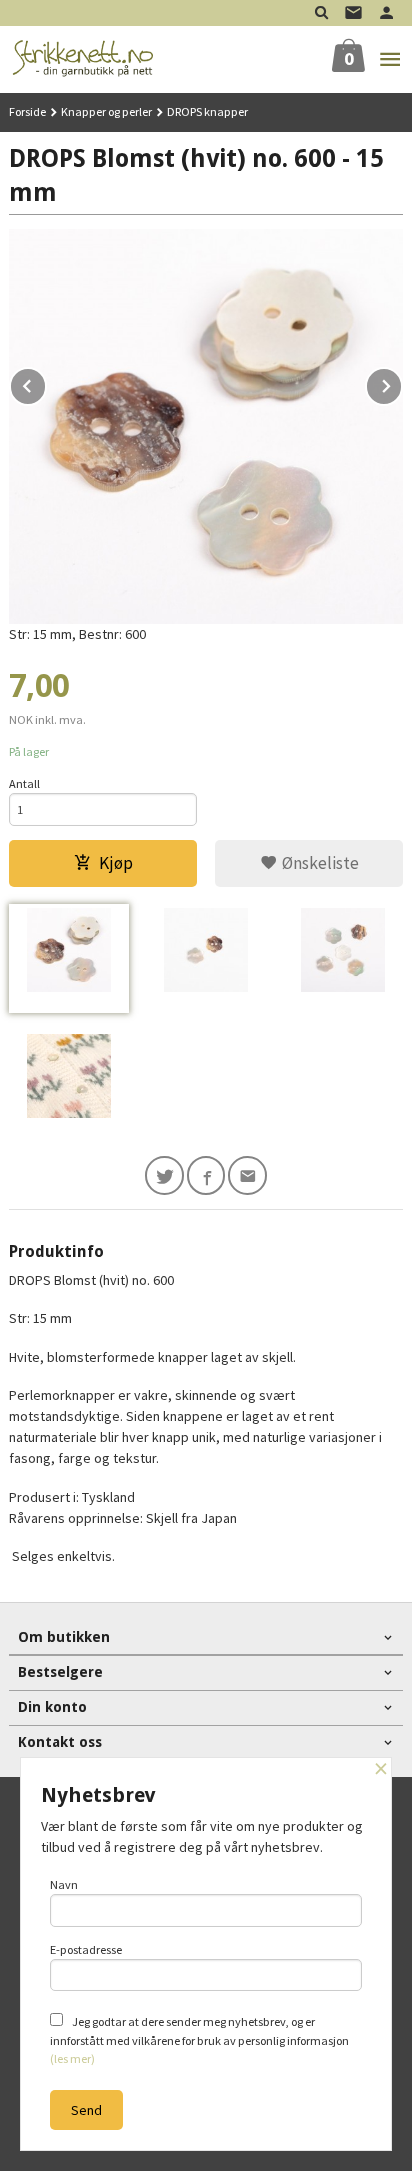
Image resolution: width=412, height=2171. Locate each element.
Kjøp (116, 863)
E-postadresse (86, 1949)
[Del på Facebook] (206, 1175)
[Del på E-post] (247, 1175)
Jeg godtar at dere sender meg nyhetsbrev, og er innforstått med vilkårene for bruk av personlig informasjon (199, 2040)
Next (402, 383)
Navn (64, 1884)
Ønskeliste (318, 863)
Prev (46, 383)
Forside (27, 111)
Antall (24, 783)
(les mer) (72, 2058)
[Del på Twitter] (164, 1175)
